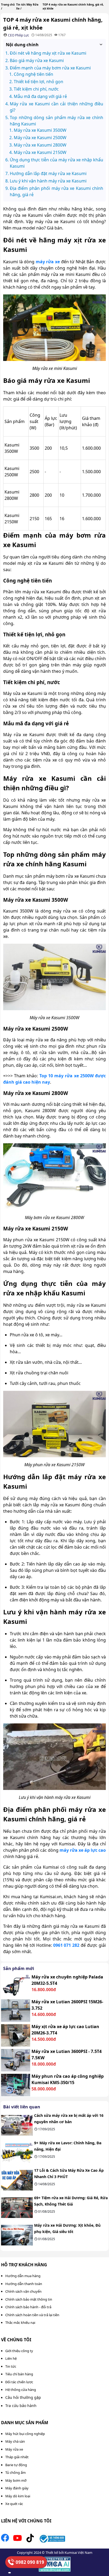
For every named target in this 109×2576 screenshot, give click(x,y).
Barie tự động (16, 2465)
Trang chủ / (8, 6)
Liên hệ (11, 2358)
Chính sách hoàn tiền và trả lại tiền (32, 2315)
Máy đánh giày (17, 2488)
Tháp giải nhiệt (17, 2457)
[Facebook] (5, 2540)
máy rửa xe (48, 262)
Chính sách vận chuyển (23, 2291)
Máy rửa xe (14, 2449)
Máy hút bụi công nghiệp (25, 2434)
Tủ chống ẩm (15, 2472)
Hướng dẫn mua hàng (23, 2276)
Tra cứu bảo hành (21, 2406)
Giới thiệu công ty (19, 2351)
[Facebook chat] (10, 2573)
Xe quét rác (14, 2504)
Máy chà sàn (15, 2441)
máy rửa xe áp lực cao (83, 1850)
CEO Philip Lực (19, 35)
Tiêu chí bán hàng (19, 2374)
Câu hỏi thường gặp (23, 2397)
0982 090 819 (30, 2562)
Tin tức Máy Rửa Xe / (27, 6)
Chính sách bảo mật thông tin (29, 2299)
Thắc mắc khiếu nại (20, 2323)
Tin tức (11, 2366)
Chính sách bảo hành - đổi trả (28, 2307)
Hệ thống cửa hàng (21, 2390)
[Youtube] (17, 2540)
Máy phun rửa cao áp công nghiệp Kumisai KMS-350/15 (68, 2079)
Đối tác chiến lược (19, 2382)
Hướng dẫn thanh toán (24, 2284)
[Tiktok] (30, 2540)
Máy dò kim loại (18, 2496)
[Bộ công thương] (52, 2540)
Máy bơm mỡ (16, 2480)
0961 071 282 (66, 1945)
